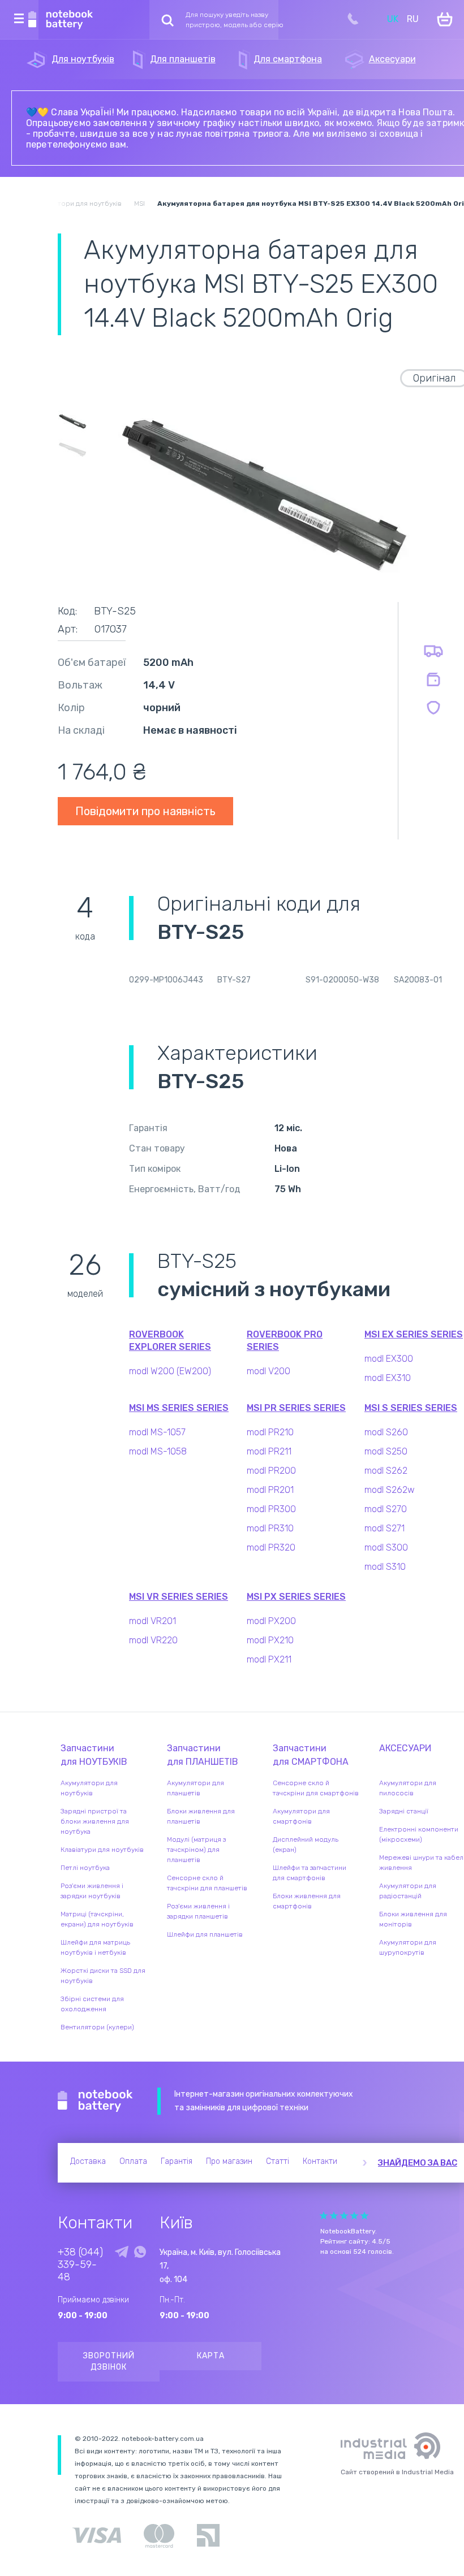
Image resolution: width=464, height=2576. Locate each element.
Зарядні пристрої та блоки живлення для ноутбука (95, 1821)
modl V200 (268, 1371)
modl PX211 (269, 1659)
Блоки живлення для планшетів (201, 1816)
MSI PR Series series (296, 1408)
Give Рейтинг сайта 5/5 (364, 2216)
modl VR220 (153, 1640)
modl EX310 (388, 1378)
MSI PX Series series (296, 1597)
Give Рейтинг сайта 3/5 (344, 2216)
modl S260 (386, 1432)
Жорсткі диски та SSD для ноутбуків (103, 1976)
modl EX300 (389, 1359)
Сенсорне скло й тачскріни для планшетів (207, 1883)
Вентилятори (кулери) (97, 2027)
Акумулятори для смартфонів (301, 1816)
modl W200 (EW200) (170, 1371)
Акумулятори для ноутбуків (89, 1788)
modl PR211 (269, 1451)
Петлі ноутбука (85, 1868)
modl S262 (386, 1471)
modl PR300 (271, 1509)
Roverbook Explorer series (170, 1341)
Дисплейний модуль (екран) (306, 1845)
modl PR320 (271, 1547)
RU (413, 19)
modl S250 (386, 1451)
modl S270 (386, 1509)
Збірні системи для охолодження (92, 2004)
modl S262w (390, 1490)
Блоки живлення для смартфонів (307, 1901)
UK (393, 19)
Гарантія (177, 2161)
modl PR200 (271, 1471)
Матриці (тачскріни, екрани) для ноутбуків (97, 1919)
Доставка (88, 2161)
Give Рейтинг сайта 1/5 (324, 2216)
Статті (278, 2161)
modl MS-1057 (157, 1432)
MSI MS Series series (179, 1408)
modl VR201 (152, 1621)
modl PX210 (270, 1640)
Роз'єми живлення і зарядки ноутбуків (92, 1891)
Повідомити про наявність (145, 811)
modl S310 (385, 1567)
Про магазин (229, 2161)
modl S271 (384, 1528)
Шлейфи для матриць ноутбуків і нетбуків (95, 1947)
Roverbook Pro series (285, 1341)
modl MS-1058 (158, 1451)
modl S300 (386, 1547)
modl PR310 (270, 1528)
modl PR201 (270, 1490)
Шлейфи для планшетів (205, 1934)
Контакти (320, 2161)
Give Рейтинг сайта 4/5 (354, 2216)
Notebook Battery (95, 2101)
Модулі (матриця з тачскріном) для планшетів (196, 1850)
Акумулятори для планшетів (196, 1788)
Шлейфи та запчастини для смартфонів (310, 1873)
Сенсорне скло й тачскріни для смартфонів (316, 1788)
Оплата (133, 2161)
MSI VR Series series (179, 1597)
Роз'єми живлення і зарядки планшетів (198, 1911)
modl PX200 (271, 1621)
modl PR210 (270, 1432)
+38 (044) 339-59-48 (80, 2265)
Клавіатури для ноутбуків (102, 1850)
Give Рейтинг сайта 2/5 (334, 2216)
